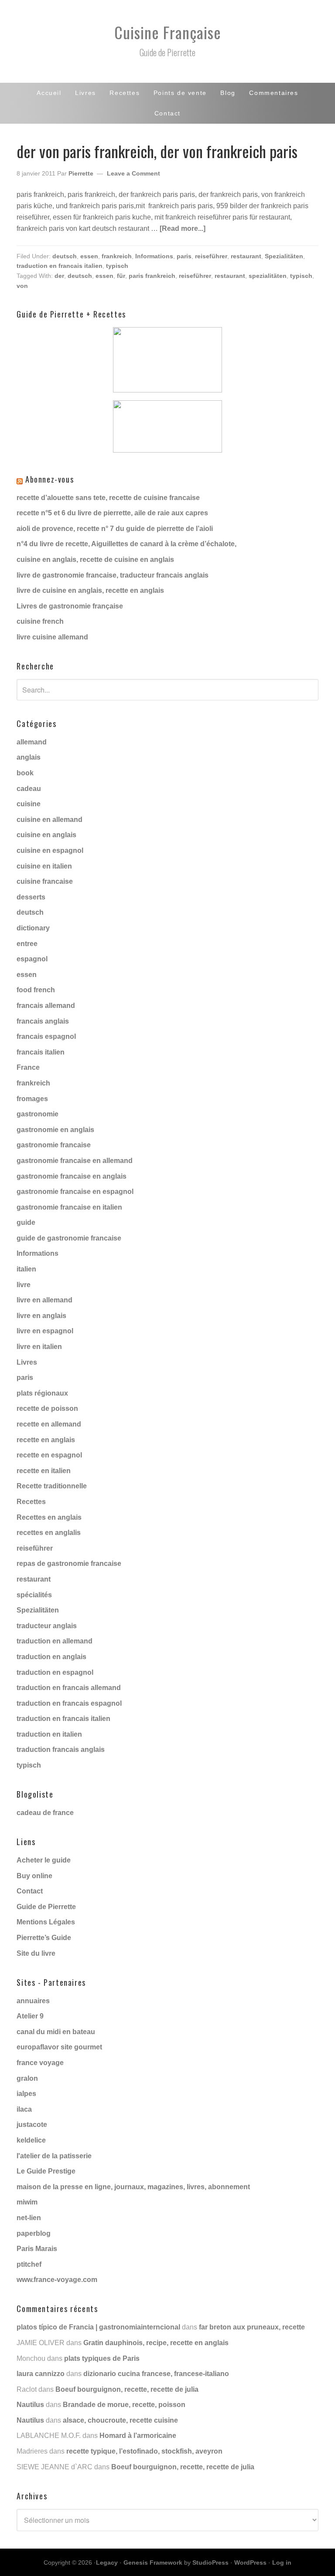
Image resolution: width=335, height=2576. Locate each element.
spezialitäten (268, 276)
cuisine (29, 804)
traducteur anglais (47, 1626)
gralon (27, 2078)
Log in (282, 2562)
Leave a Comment (133, 173)
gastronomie (38, 1114)
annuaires (33, 2001)
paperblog (34, 2233)
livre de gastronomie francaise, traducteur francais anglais (113, 575)
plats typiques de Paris (102, 2358)
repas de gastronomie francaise (69, 1564)
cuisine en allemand (50, 820)
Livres (27, 1362)
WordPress (250, 2562)
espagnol (32, 959)
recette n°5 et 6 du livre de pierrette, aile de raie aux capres (112, 513)
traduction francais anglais (61, 1749)
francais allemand (46, 1006)
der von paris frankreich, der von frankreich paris (157, 151)
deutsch (65, 256)
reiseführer (211, 256)
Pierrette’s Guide (44, 1938)
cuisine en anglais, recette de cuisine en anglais (95, 559)
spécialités (34, 1595)
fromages (32, 1099)
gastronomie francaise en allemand (75, 1161)
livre (24, 1285)
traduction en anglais (51, 1657)
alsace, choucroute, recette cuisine (120, 2420)
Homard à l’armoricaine (138, 2436)
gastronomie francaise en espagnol (75, 1192)
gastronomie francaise (54, 1145)
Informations (154, 256)
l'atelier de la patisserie (54, 2156)
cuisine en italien (44, 866)
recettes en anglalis (49, 1533)
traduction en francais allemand (69, 1688)
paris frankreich (152, 276)
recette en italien (44, 1471)
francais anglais (43, 1021)
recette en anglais (46, 1440)
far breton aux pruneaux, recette (252, 2327)
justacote (32, 2125)
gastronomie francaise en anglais (72, 1176)
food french (36, 990)
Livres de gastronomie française (70, 606)
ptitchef (29, 2264)
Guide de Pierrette (46, 1907)
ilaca (24, 2109)
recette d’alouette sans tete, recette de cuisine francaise (108, 498)
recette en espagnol (49, 1455)
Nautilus (30, 2405)
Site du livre (36, 1953)
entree (27, 944)
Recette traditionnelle (52, 1486)
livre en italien (39, 1347)
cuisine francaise (45, 881)
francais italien (41, 1052)
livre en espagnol (45, 1331)
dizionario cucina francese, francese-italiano (156, 2374)
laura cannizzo (41, 2374)
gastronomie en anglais (55, 1130)
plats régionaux (42, 1393)
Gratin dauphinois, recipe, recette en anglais (156, 2343)
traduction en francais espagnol (69, 1703)
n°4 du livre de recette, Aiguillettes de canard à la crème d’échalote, (126, 544)
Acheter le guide (44, 1860)
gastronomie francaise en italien (69, 1207)
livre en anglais (41, 1316)
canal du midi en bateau (56, 2032)
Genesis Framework (153, 2562)
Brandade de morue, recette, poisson (124, 2405)
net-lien (29, 2218)
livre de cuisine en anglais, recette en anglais (90, 590)
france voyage (40, 2063)
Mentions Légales (46, 1922)
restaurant (246, 256)
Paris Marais (37, 2249)
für (121, 276)
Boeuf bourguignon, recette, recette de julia (127, 2389)
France (28, 1067)
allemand (32, 742)
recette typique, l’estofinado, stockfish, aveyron (144, 2451)
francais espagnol (46, 1036)
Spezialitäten (284, 256)
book (25, 773)
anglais (29, 757)
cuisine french (40, 621)
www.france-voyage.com (57, 2280)
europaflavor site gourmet (59, 2047)
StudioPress (210, 2562)
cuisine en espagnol (50, 850)
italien (26, 1269)
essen (89, 256)
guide (26, 1222)
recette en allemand (49, 1424)
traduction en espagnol (55, 1672)
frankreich (117, 256)
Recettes (31, 1502)
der (59, 276)
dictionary (33, 928)
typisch (117, 266)
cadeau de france (45, 1813)
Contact (30, 1891)
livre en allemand (44, 1300)
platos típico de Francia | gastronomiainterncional (98, 2327)
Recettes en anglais (49, 1517)
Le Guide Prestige (46, 2171)
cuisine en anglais (46, 835)
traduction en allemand (55, 1641)
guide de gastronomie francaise (69, 1238)
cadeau (29, 789)
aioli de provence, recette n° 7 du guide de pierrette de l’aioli (115, 529)
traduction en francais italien (60, 266)
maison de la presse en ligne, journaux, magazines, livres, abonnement (133, 2187)
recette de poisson (47, 1408)
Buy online (34, 1876)
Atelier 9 (30, 2016)
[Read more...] (183, 228)
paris (184, 256)
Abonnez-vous (50, 479)
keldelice (31, 2140)
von (22, 286)
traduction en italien (49, 1734)
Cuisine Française (168, 32)
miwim (27, 2202)
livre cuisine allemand (52, 637)
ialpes (26, 2094)
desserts (31, 897)
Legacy (107, 2562)
